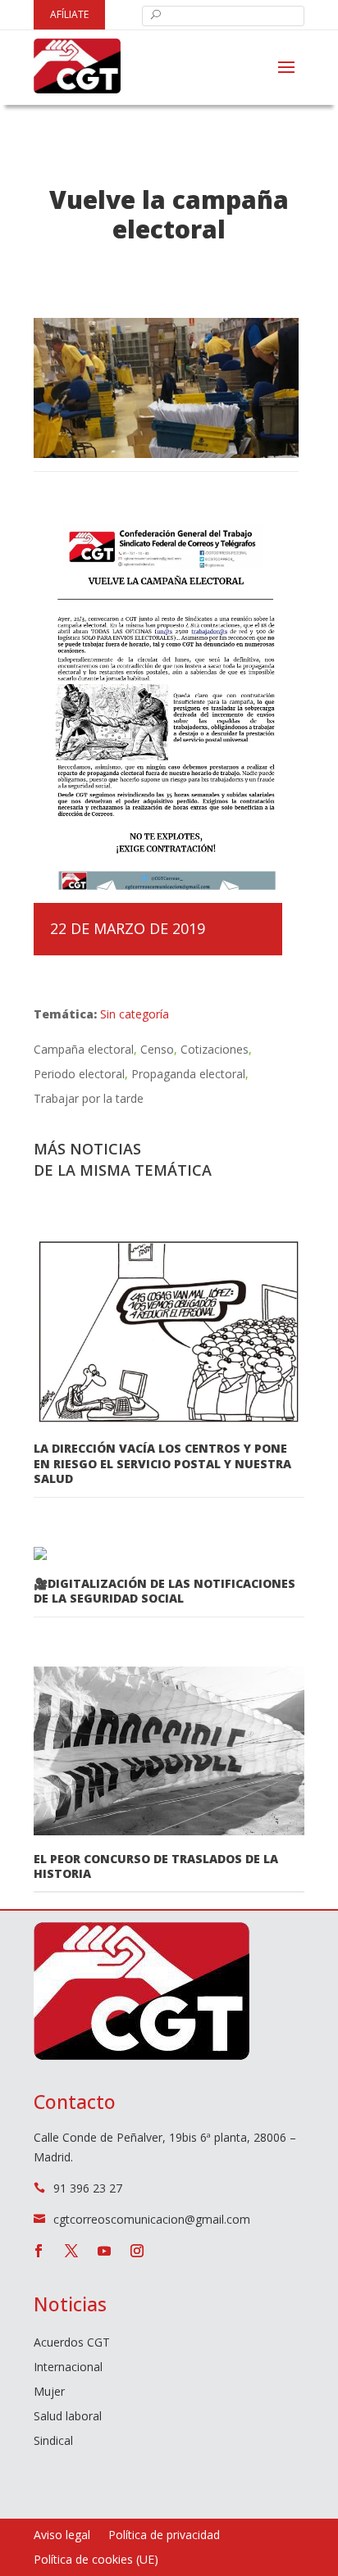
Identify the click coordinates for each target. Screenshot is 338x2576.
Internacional (68, 2368)
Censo (157, 1049)
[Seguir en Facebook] (39, 2251)
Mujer (49, 2392)
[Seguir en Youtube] (104, 2251)
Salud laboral (68, 2417)
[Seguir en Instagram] (137, 2251)
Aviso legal (62, 2536)
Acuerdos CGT (72, 2343)
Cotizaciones (215, 1049)
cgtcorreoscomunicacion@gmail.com (152, 2219)
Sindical (53, 2442)
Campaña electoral (84, 1049)
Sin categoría (135, 1014)
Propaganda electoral (188, 1074)
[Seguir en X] (71, 2251)
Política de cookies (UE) (96, 2560)
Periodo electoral (79, 1074)
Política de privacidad (164, 2536)
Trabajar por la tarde (89, 1098)
